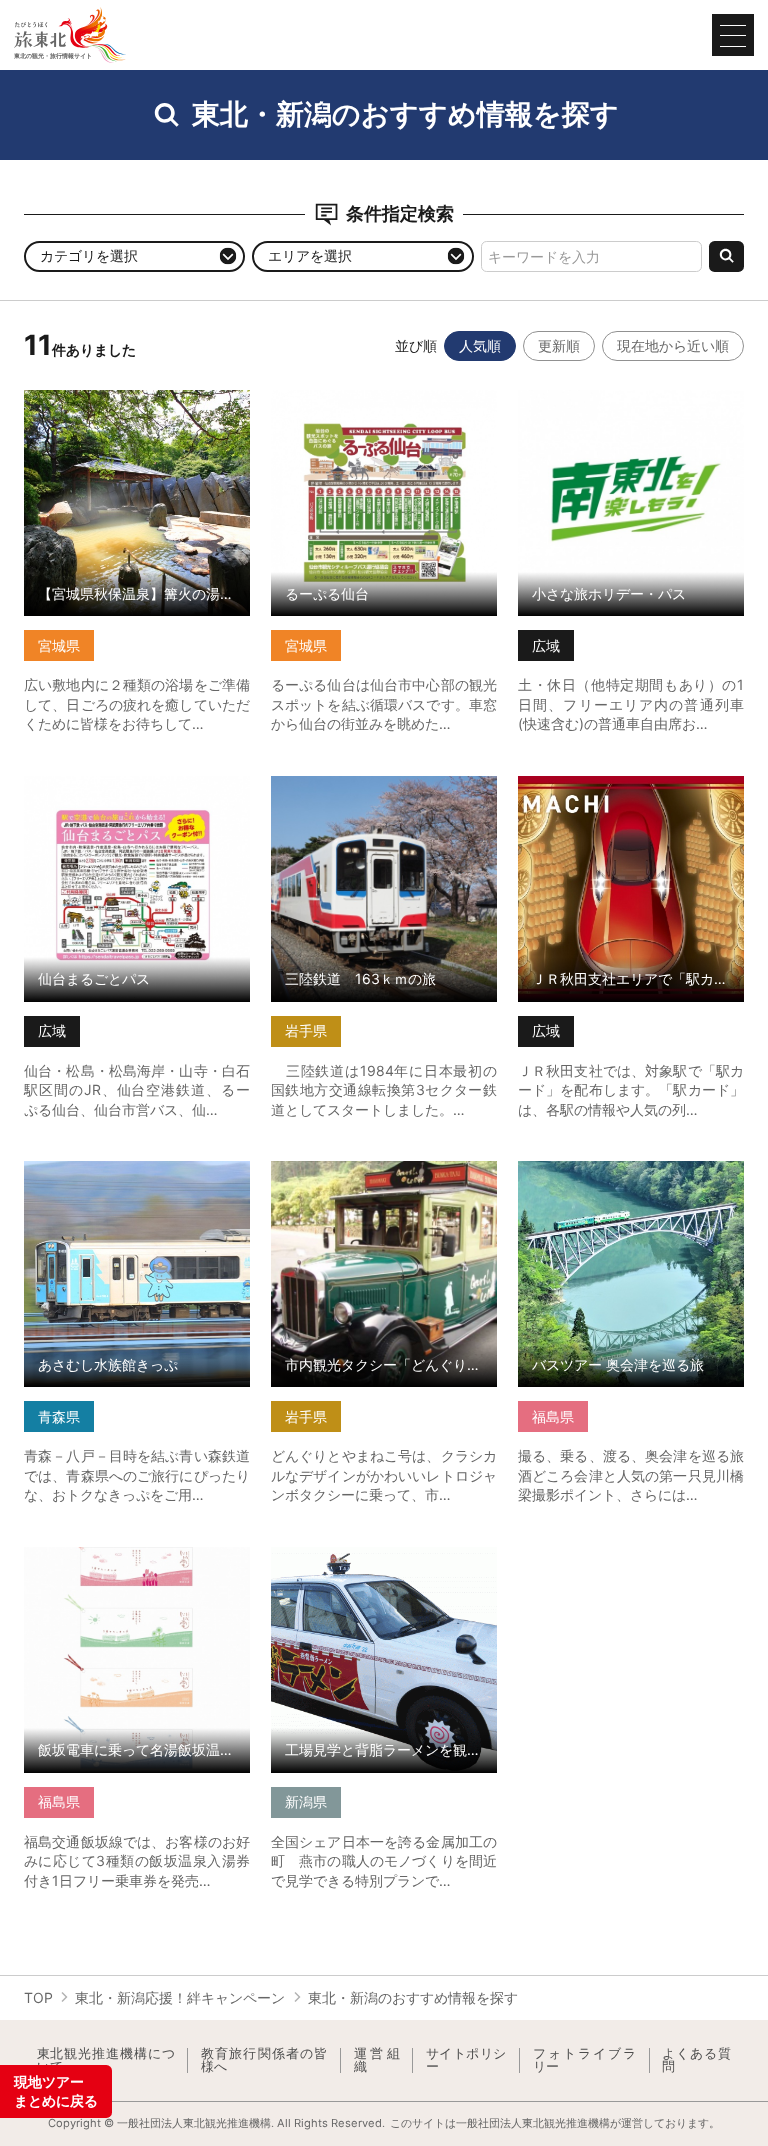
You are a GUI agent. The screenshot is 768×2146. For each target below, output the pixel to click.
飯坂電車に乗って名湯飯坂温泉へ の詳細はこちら (137, 1563)
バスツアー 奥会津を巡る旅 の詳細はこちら (631, 1177)
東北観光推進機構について (106, 2060)
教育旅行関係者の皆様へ (264, 2060)
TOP (38, 1997)
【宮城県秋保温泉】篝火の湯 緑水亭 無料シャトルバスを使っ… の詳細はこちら (137, 415)
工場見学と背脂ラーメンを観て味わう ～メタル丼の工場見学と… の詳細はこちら (384, 1572)
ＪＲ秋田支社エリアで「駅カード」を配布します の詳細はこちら (631, 792)
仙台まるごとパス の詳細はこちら (131, 784)
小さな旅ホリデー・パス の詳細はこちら (631, 406)
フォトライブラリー (585, 2060)
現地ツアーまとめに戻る (56, 2091)
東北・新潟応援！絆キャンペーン (180, 1997)
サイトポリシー (466, 2060)
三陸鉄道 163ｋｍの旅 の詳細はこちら (384, 792)
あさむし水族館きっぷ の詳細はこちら (137, 1177)
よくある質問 (696, 2060)
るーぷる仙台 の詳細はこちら (364, 398)
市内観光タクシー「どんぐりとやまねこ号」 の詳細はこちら (384, 1177)
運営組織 (377, 2060)
